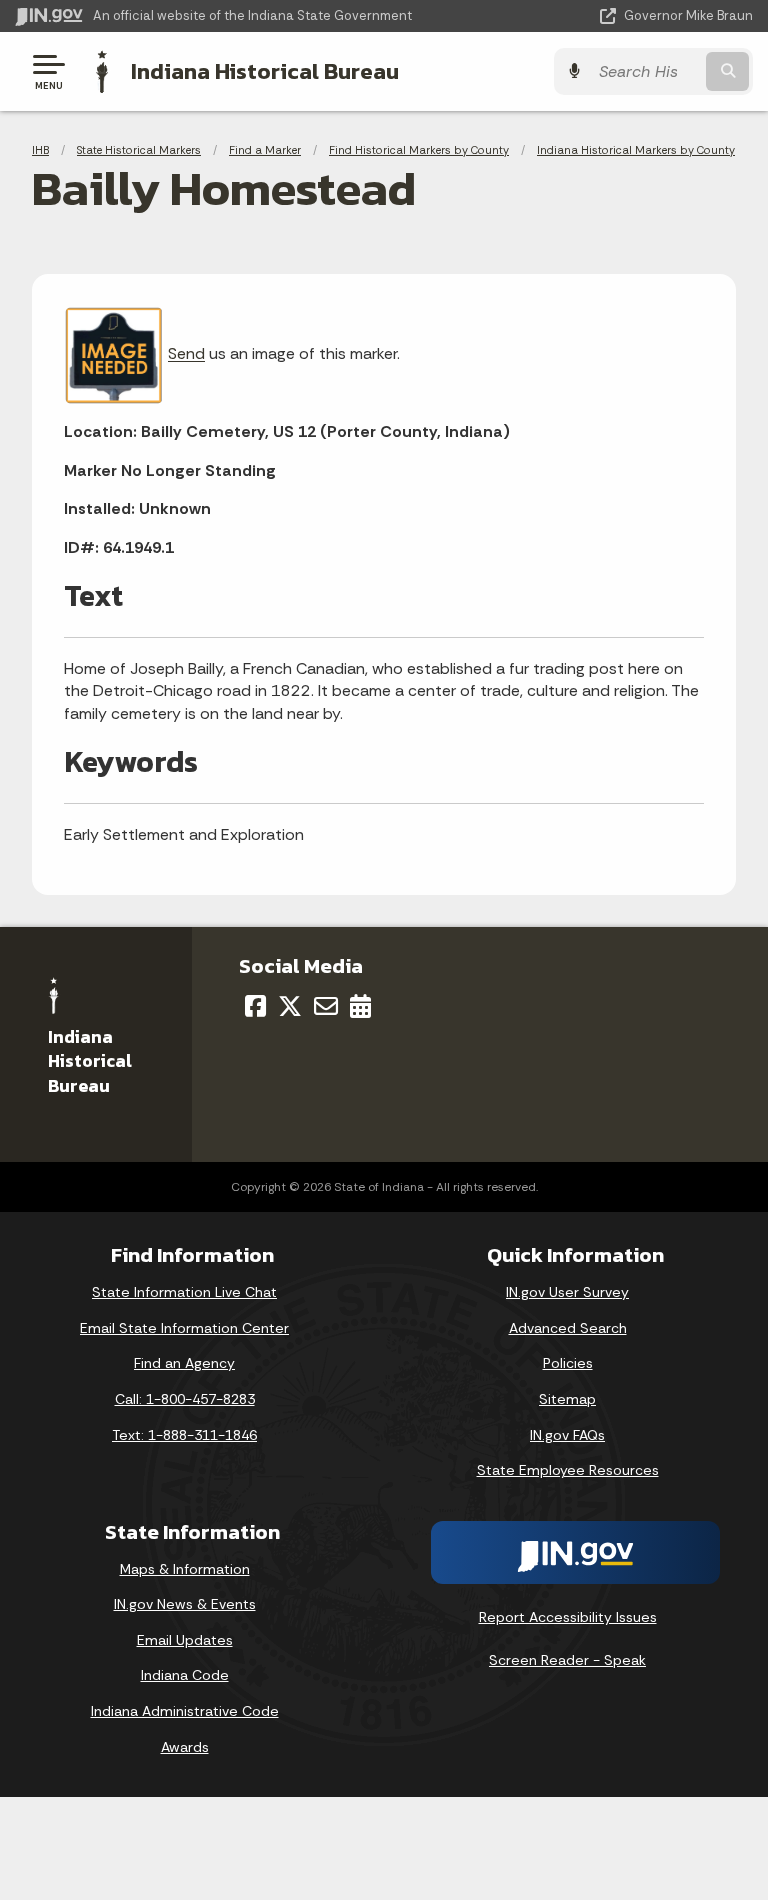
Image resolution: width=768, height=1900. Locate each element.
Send (186, 354)
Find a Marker (265, 150)
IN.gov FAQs (567, 1435)
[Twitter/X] (290, 1006)
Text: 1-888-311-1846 (184, 1435)
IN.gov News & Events (185, 1604)
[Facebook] (255, 1006)
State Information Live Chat (184, 1292)
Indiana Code (185, 1675)
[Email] (326, 1006)
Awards (185, 1747)
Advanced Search (568, 1328)
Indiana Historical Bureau (265, 71)
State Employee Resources (568, 1470)
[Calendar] (360, 1006)
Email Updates (185, 1640)
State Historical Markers (139, 150)
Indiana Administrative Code (185, 1711)
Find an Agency (184, 1363)
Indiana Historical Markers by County (636, 150)
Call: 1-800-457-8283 (185, 1399)
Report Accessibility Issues (568, 1617)
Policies (568, 1363)
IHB (40, 150)
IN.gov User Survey (567, 1292)
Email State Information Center (184, 1328)
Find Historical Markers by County (419, 150)
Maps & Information (185, 1569)
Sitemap (567, 1399)
